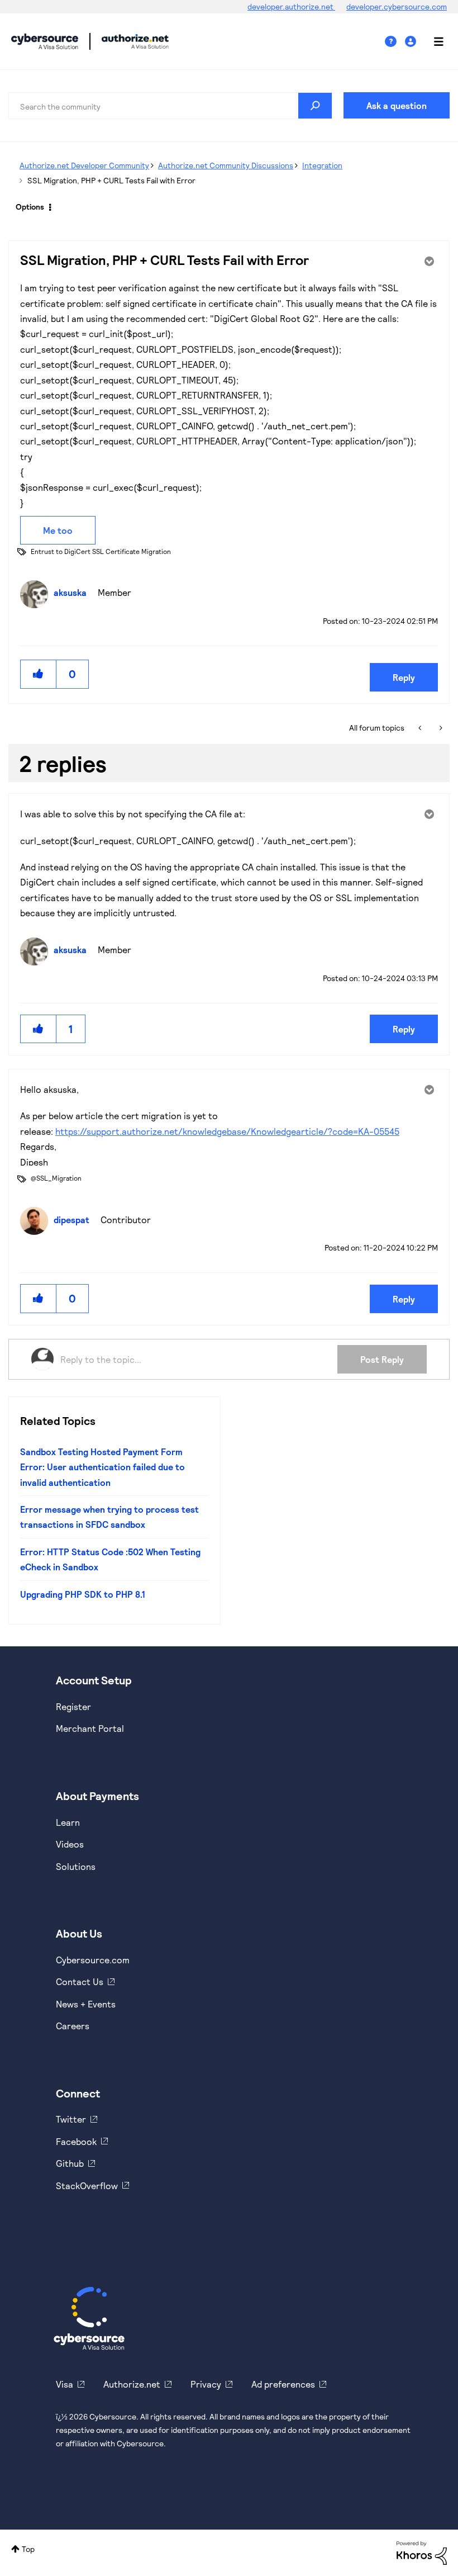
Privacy (206, 2384)
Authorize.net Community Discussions (226, 165)
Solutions (76, 1866)
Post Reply (382, 1359)
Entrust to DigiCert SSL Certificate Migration (101, 551)
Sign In (412, 42)
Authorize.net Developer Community (84, 165)
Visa (65, 2384)
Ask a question (397, 105)
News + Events (86, 2004)
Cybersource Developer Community (45, 41)
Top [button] (28, 2549)
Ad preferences (283, 2384)
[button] (39, 674)
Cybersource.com (93, 1960)
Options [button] (30, 207)
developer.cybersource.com (397, 6)
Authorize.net (132, 2384)
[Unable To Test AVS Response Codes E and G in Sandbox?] (440, 728)
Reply (404, 677)
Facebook (76, 2141)
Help (395, 42)
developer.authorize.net (291, 6)
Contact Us (80, 1981)
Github (70, 2163)
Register (73, 1706)
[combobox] (170, 106)
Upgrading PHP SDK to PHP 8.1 (83, 1594)
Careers (73, 2026)
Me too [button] (58, 530)
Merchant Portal (90, 1728)
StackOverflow (87, 2186)
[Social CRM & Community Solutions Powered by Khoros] (422, 2552)
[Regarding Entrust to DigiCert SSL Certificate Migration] (421, 728)
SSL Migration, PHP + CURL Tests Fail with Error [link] (111, 180)
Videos (70, 1844)
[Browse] (433, 41)
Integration (322, 165)
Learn (68, 1822)
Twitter (71, 2119)
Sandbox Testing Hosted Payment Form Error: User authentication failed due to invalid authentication (102, 1467)
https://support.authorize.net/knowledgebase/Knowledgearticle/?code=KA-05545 (227, 1131)
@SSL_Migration (56, 1178)
